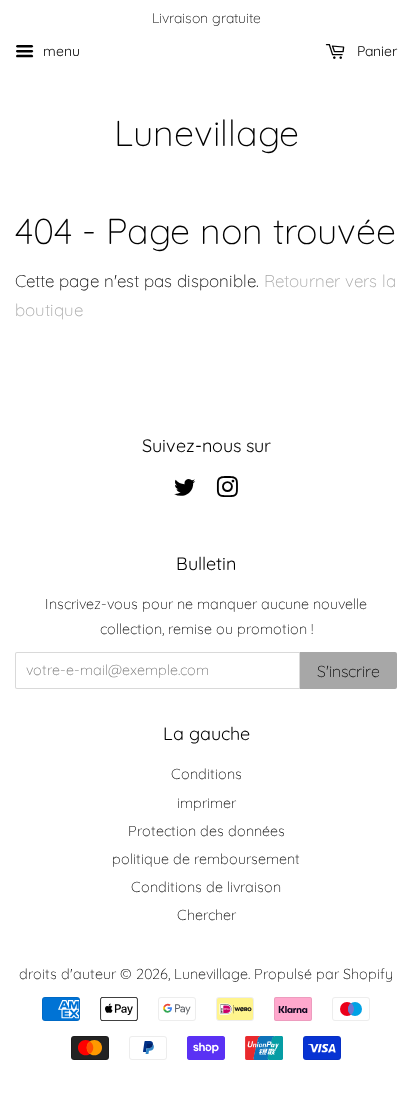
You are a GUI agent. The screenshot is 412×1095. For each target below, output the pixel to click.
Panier (375, 51)
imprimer (206, 803)
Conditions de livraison (206, 887)
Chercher (206, 915)
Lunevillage (206, 132)
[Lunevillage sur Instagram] (227, 491)
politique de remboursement (206, 859)
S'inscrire (348, 671)
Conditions (206, 774)
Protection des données (206, 831)
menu (59, 51)
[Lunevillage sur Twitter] (185, 491)
